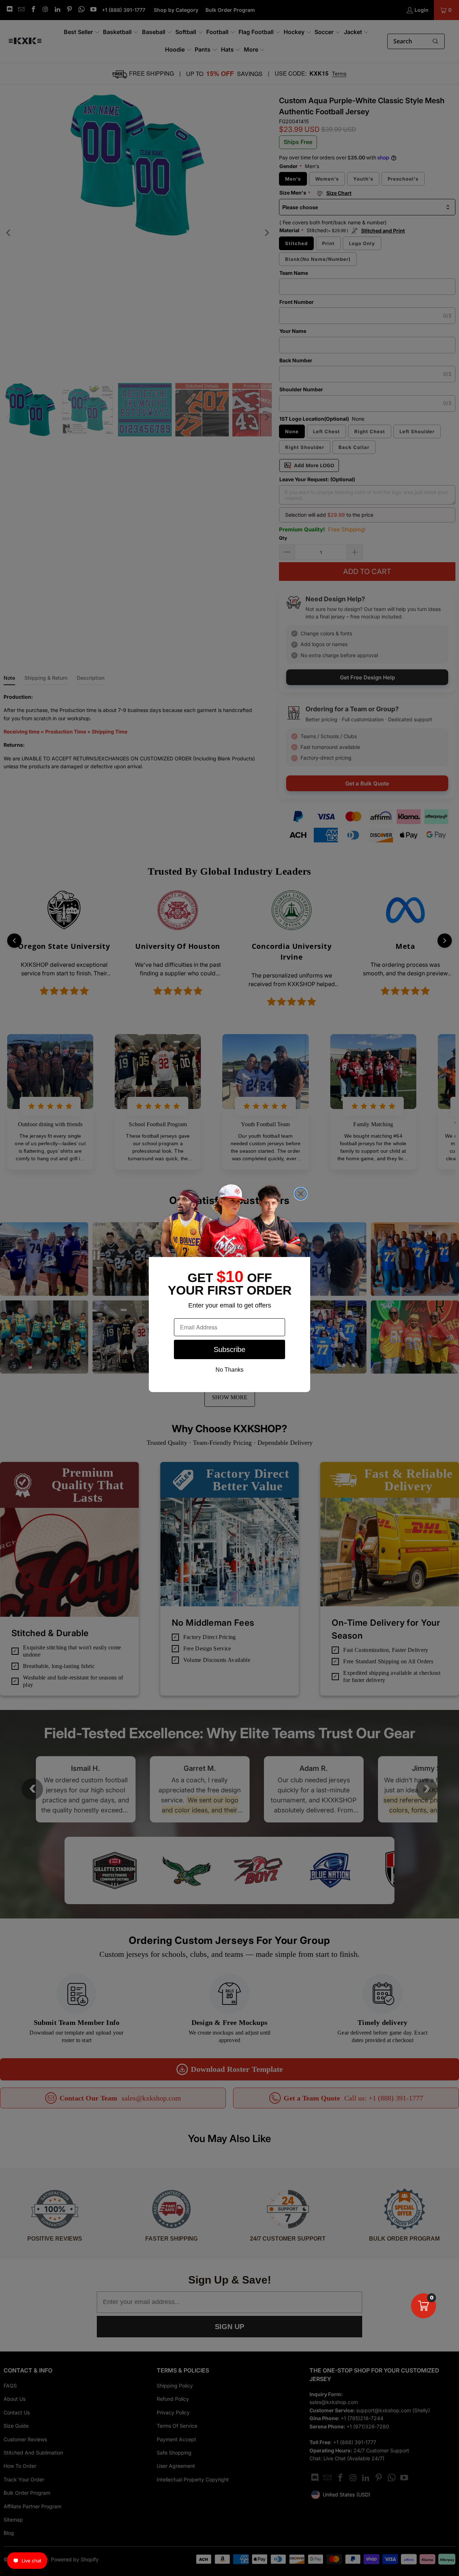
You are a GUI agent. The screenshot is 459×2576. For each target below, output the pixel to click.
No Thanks (229, 1370)
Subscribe (229, 1349)
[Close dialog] (301, 1194)
